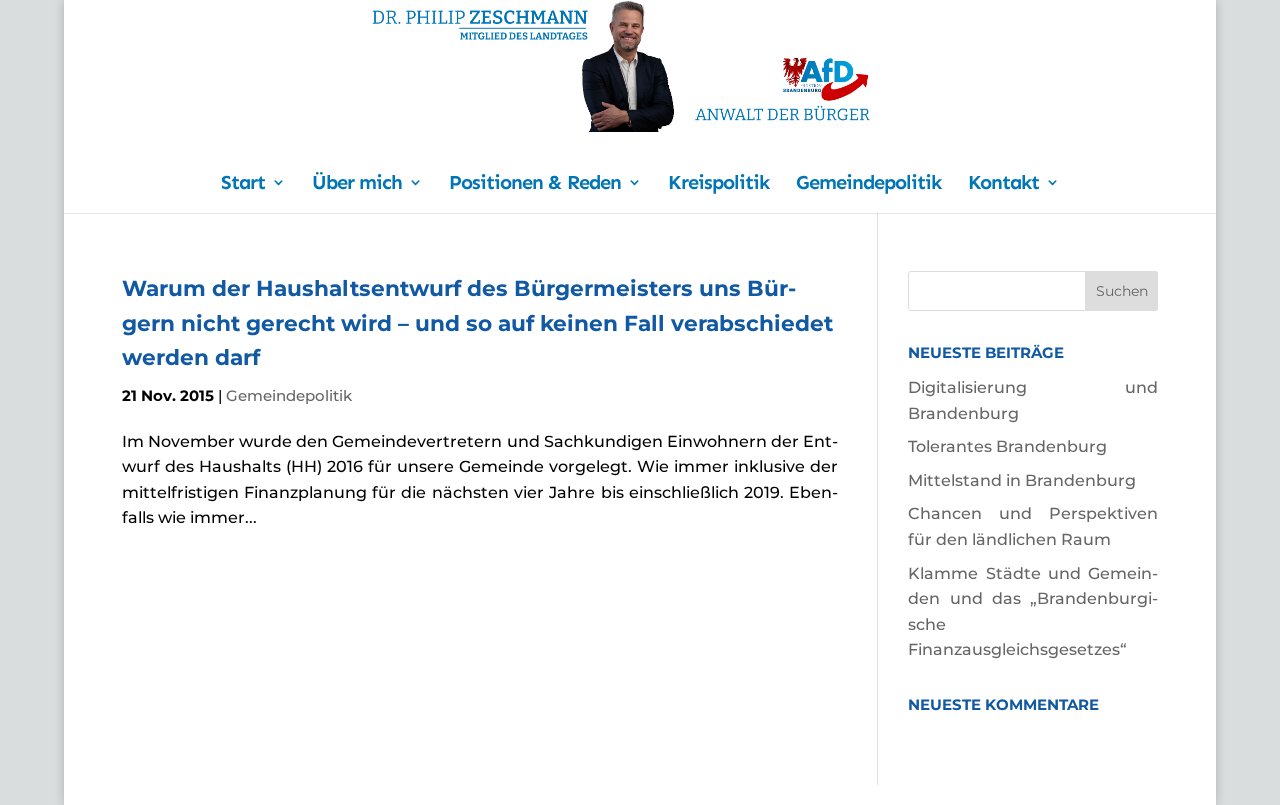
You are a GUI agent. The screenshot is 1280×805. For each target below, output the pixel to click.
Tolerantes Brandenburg (1007, 446)
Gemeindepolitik (868, 184)
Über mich (357, 184)
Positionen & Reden (535, 184)
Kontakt (1003, 184)
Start (243, 184)
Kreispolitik (718, 184)
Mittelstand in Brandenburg (1022, 480)
